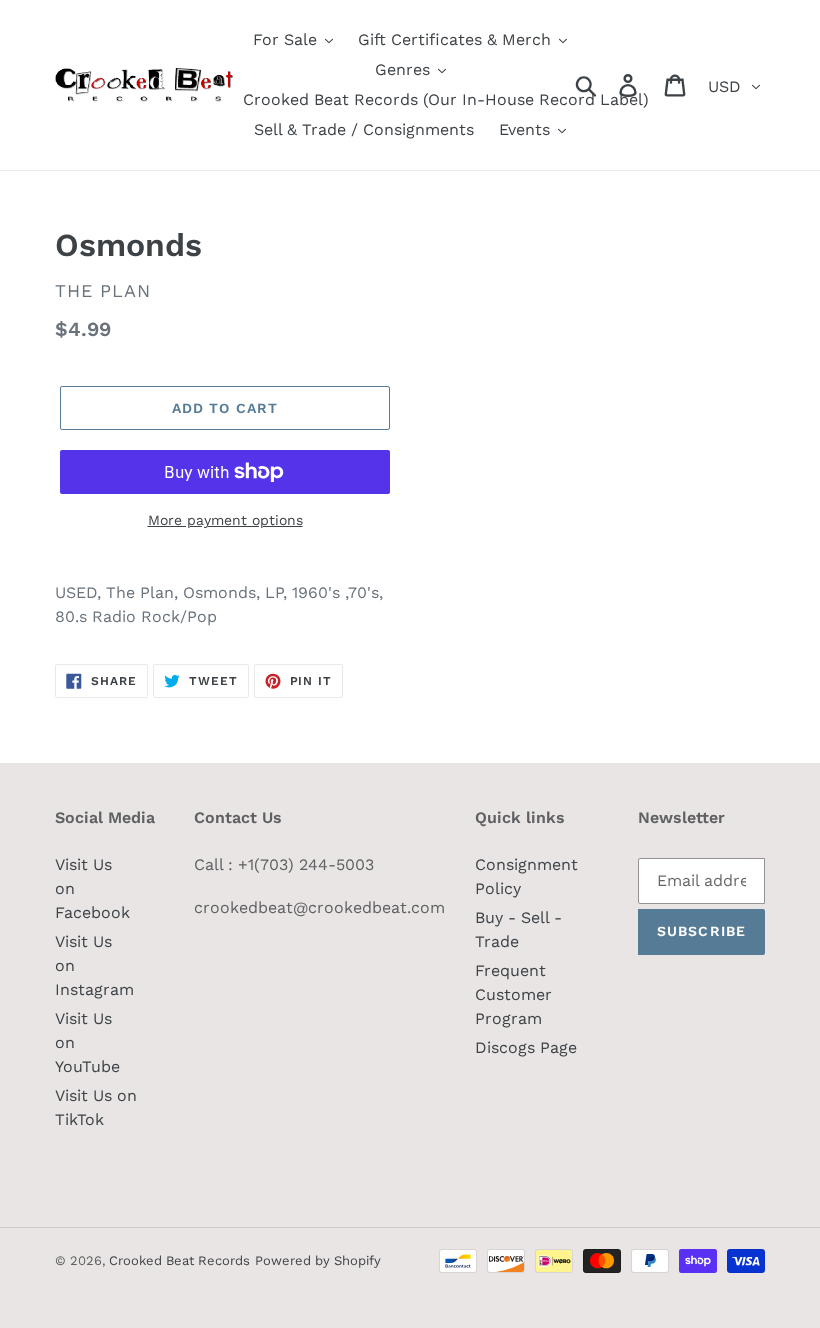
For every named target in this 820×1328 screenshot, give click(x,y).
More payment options (225, 520)
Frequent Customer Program (513, 994)
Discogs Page (526, 1047)
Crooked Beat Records (179, 1260)
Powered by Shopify (318, 1260)
